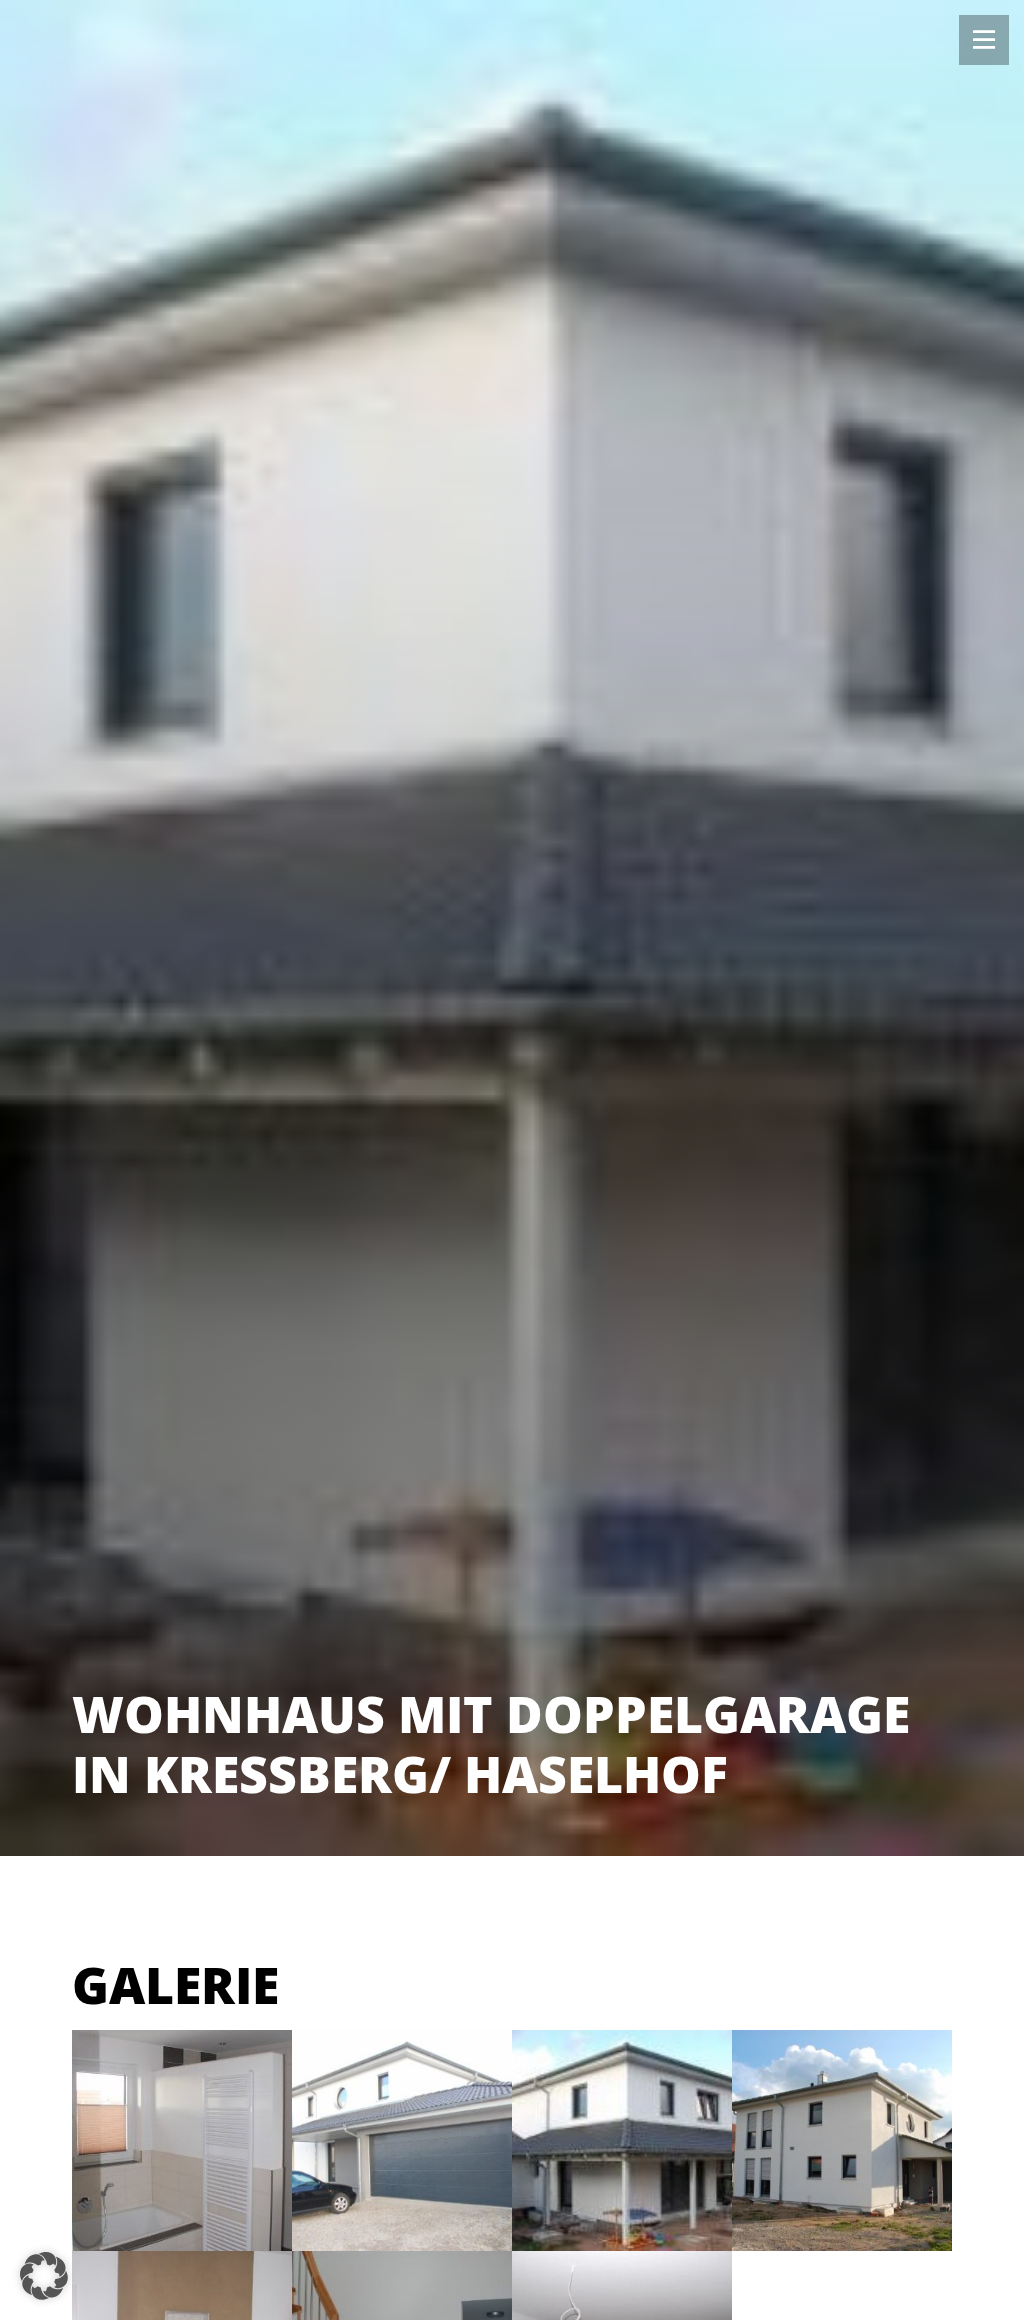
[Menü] (984, 40)
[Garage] (402, 2140)
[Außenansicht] (842, 2140)
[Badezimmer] (182, 2140)
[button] (44, 2276)
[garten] (622, 2140)
